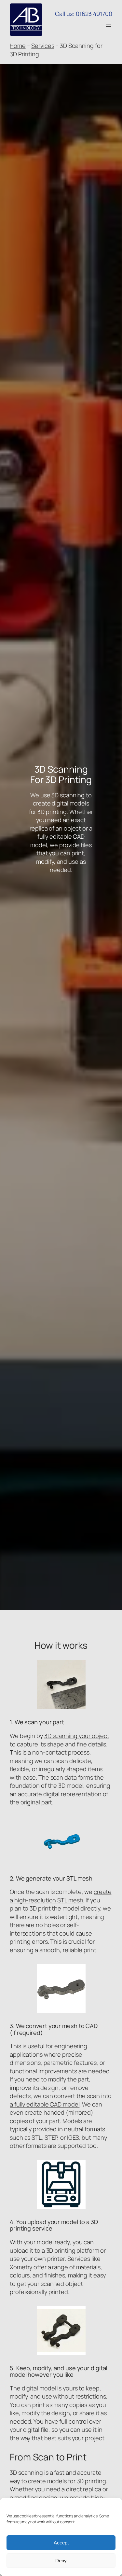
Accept (61, 2543)
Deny (61, 2561)
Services (43, 46)
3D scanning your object (77, 1736)
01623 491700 (94, 14)
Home (18, 46)
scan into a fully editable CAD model (61, 2100)
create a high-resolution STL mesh (61, 1896)
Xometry (21, 2267)
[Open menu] (108, 25)
